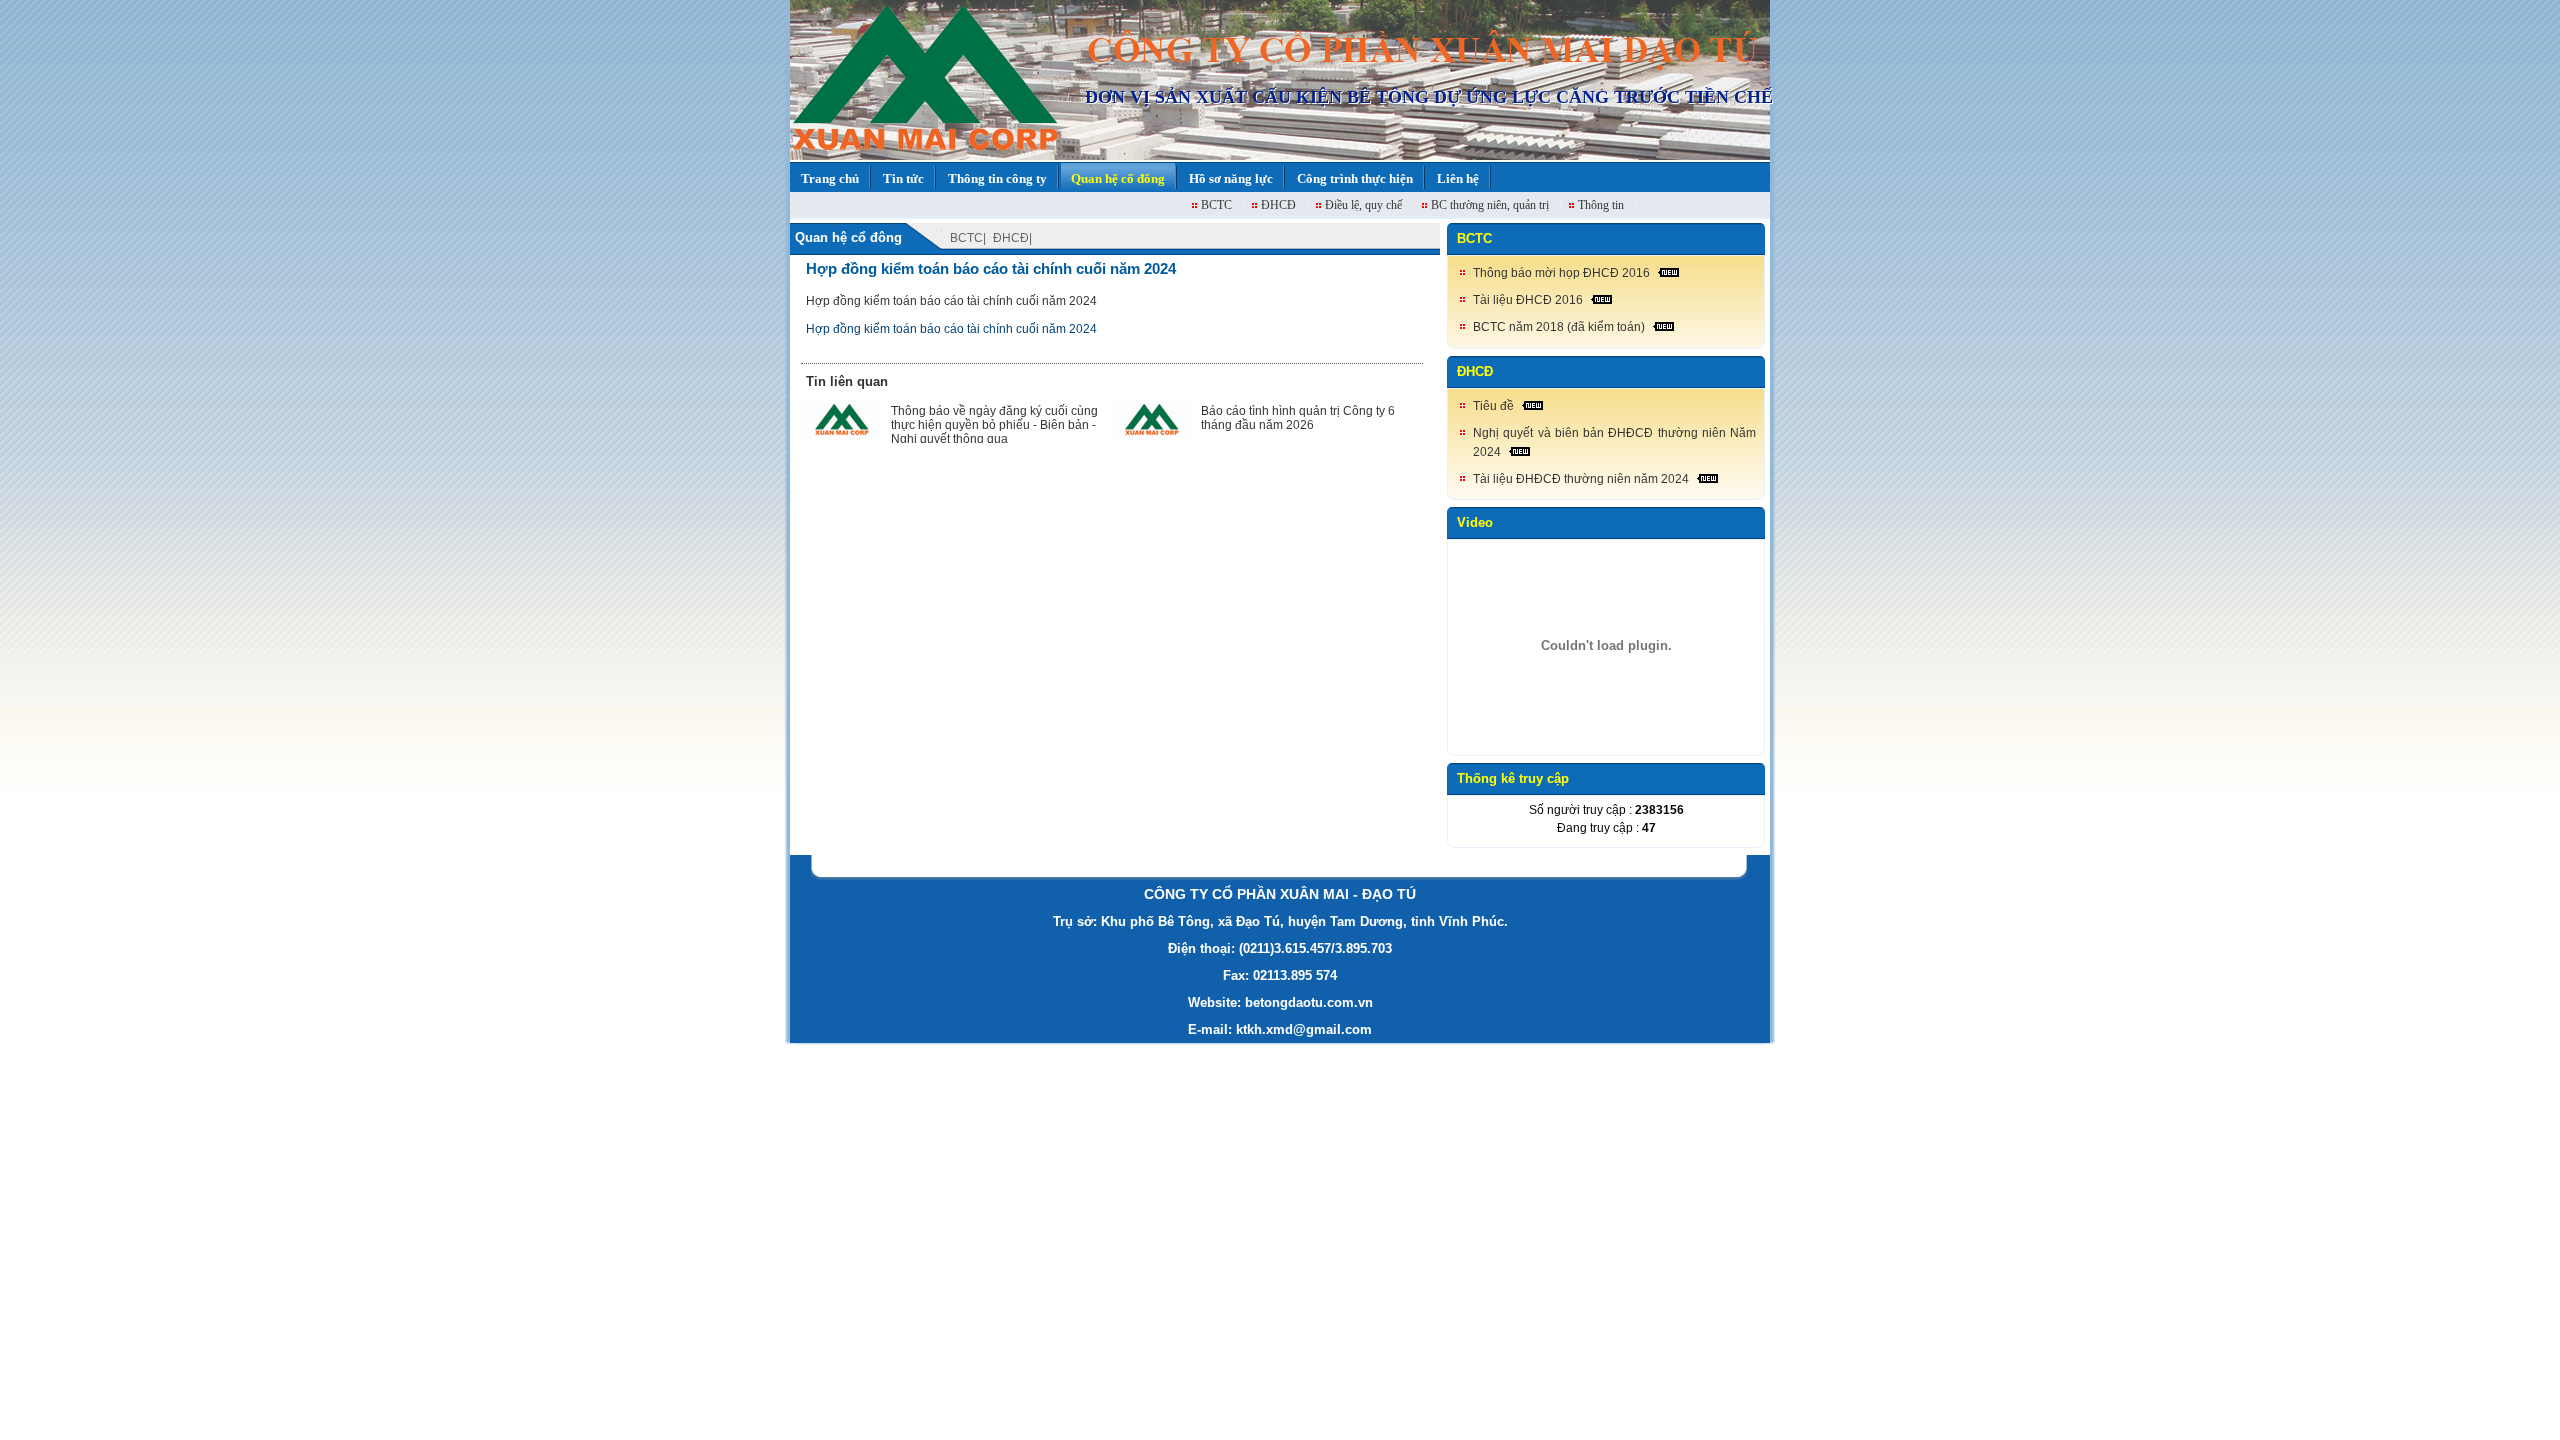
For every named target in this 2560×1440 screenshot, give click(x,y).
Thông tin (1601, 205)
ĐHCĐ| (1012, 238)
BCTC (1216, 205)
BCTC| (968, 238)
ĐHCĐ (1278, 205)
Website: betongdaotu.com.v (1276, 1002)
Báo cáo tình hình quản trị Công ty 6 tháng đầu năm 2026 (1298, 418)
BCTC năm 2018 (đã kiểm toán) (1559, 327)
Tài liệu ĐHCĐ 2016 (1528, 300)
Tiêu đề (1493, 406)
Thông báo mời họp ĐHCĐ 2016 (1561, 273)
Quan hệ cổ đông (848, 237)
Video (1475, 522)
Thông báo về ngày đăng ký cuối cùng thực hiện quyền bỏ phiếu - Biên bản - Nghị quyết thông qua (994, 425)
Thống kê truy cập (1513, 778)
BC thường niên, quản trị (1490, 205)
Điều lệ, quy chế (1363, 205)
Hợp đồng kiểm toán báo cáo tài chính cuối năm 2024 (991, 268)
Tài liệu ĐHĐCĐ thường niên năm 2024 (1581, 479)
